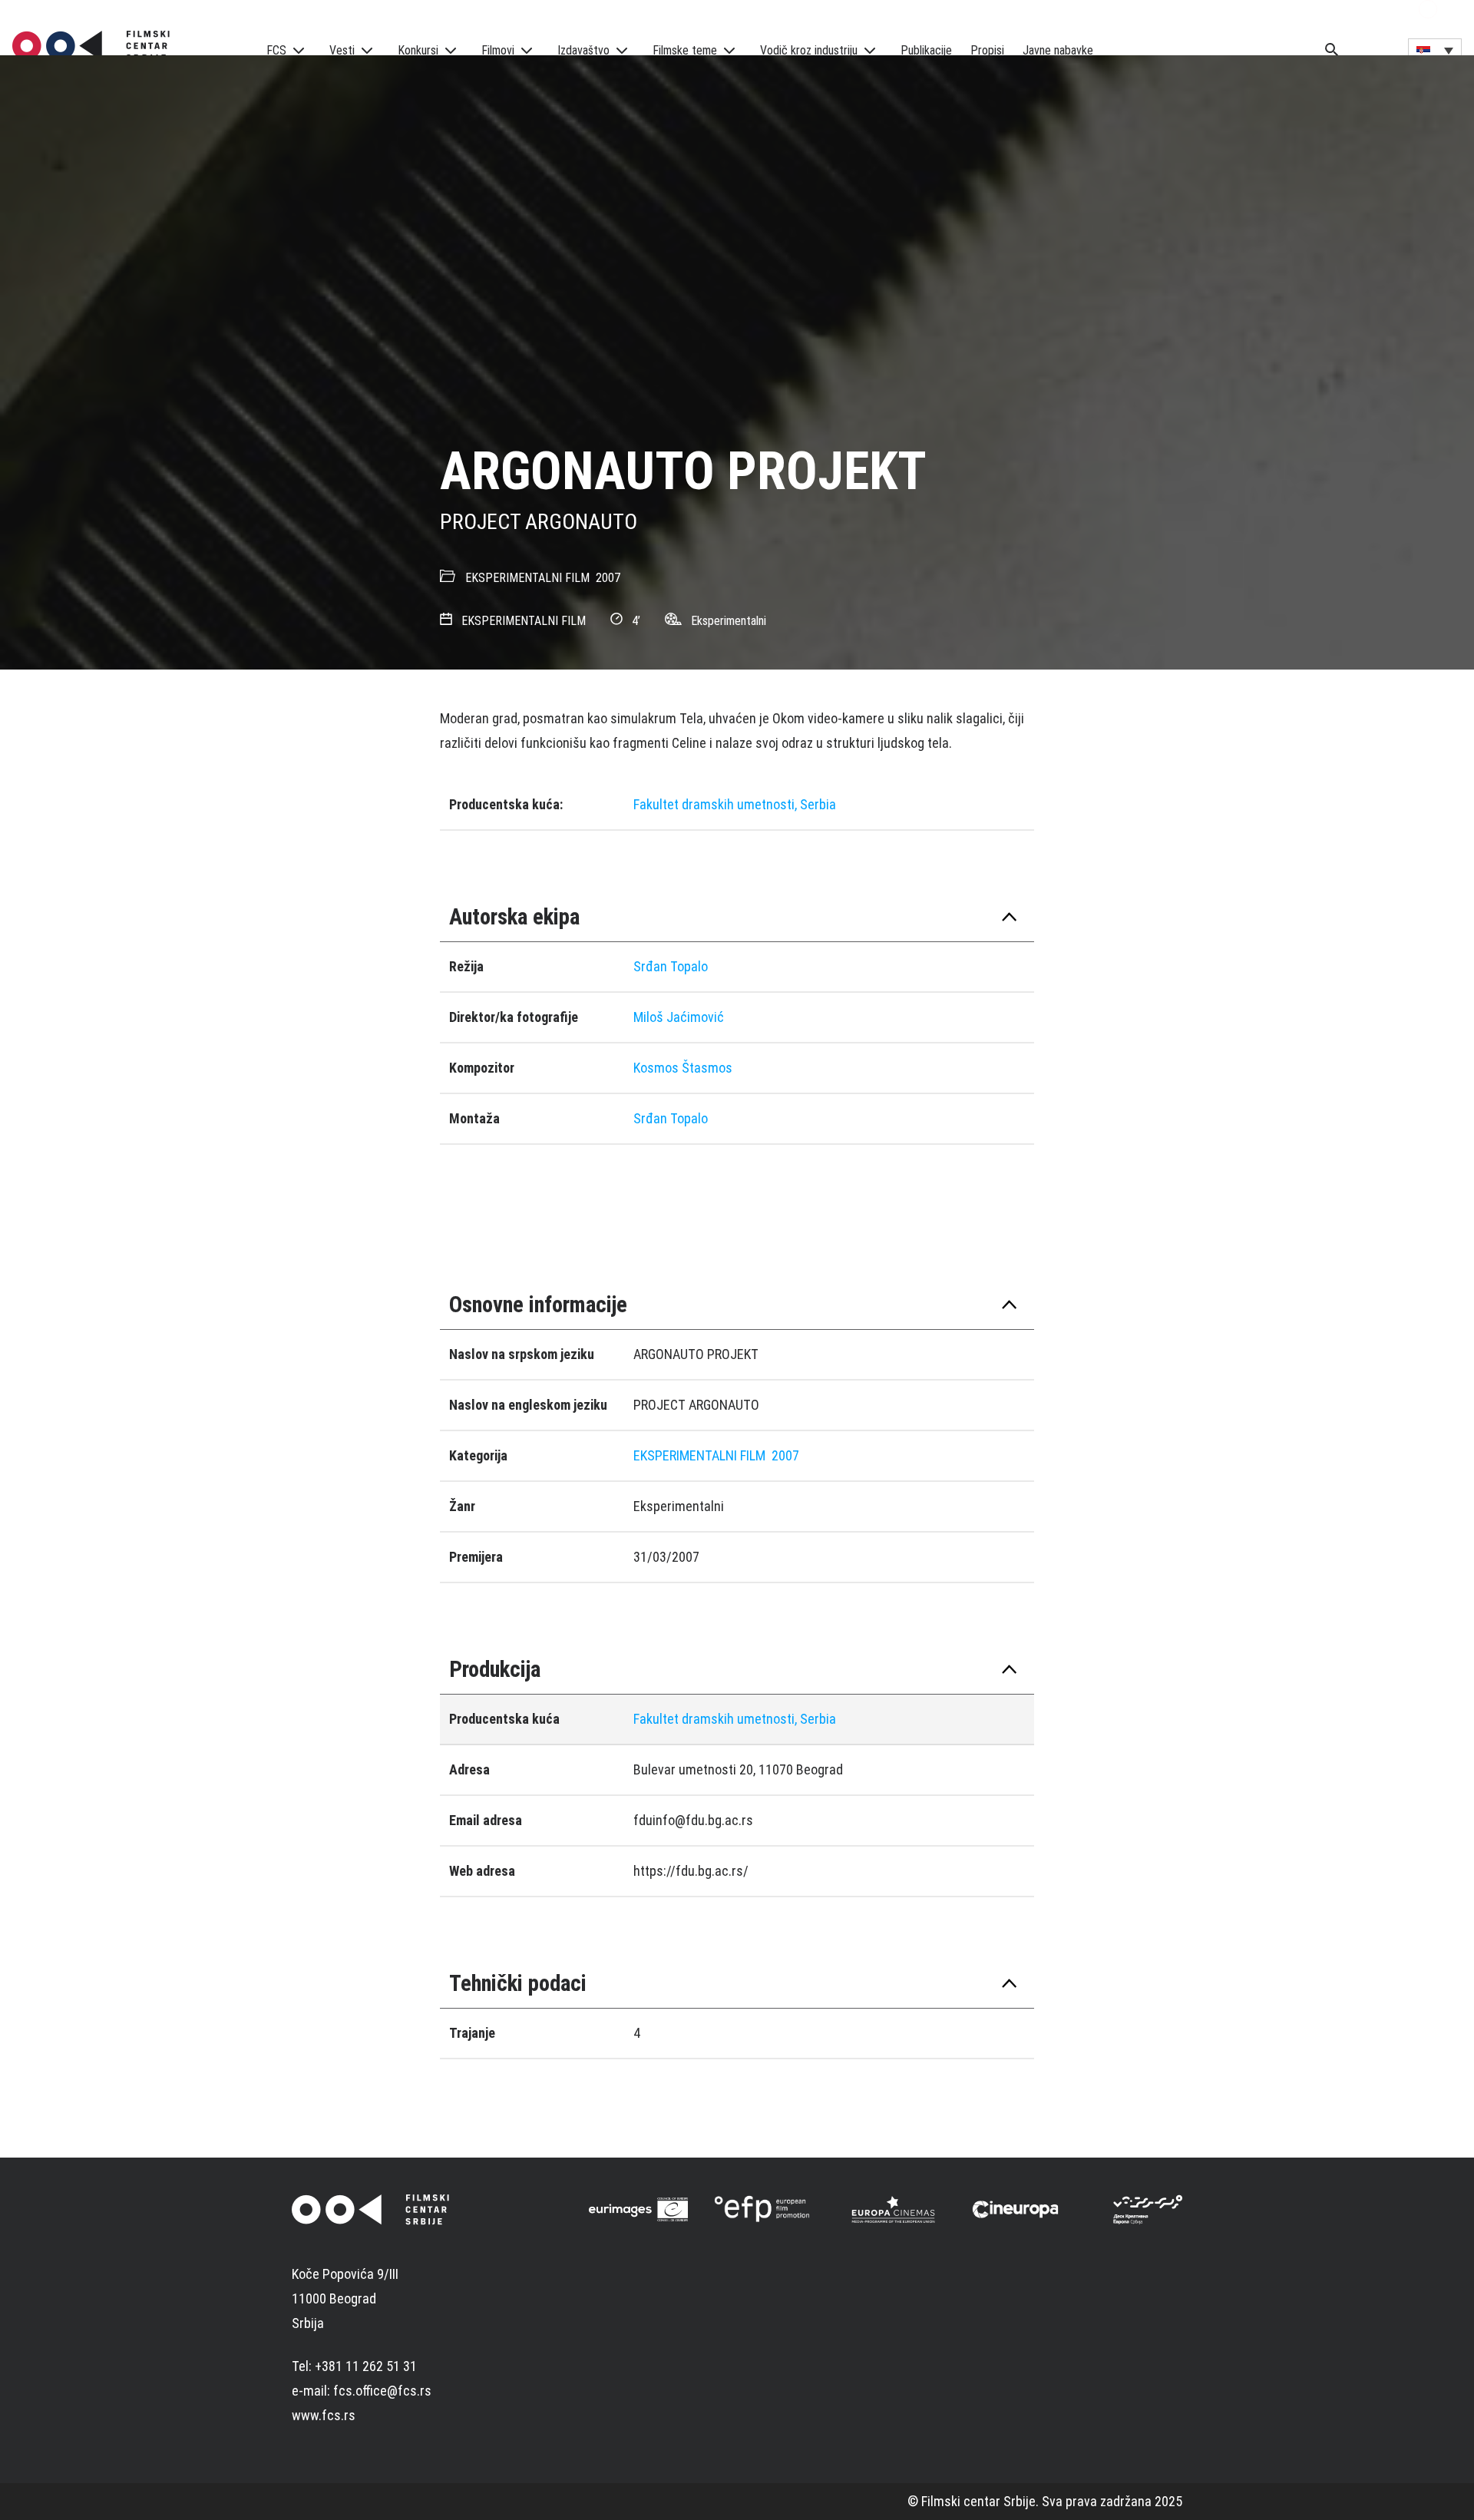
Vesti (342, 50)
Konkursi (418, 50)
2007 (608, 578)
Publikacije (926, 50)
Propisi (987, 50)
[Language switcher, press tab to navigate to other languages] (1435, 50)
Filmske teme (685, 50)
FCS (276, 50)
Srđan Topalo (671, 966)
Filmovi (498, 50)
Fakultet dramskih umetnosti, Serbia (735, 804)
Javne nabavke (1058, 50)
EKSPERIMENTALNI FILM (527, 578)
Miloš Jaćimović (679, 1017)
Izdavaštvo (583, 50)
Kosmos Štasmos (683, 1068)
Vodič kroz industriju (809, 50)
